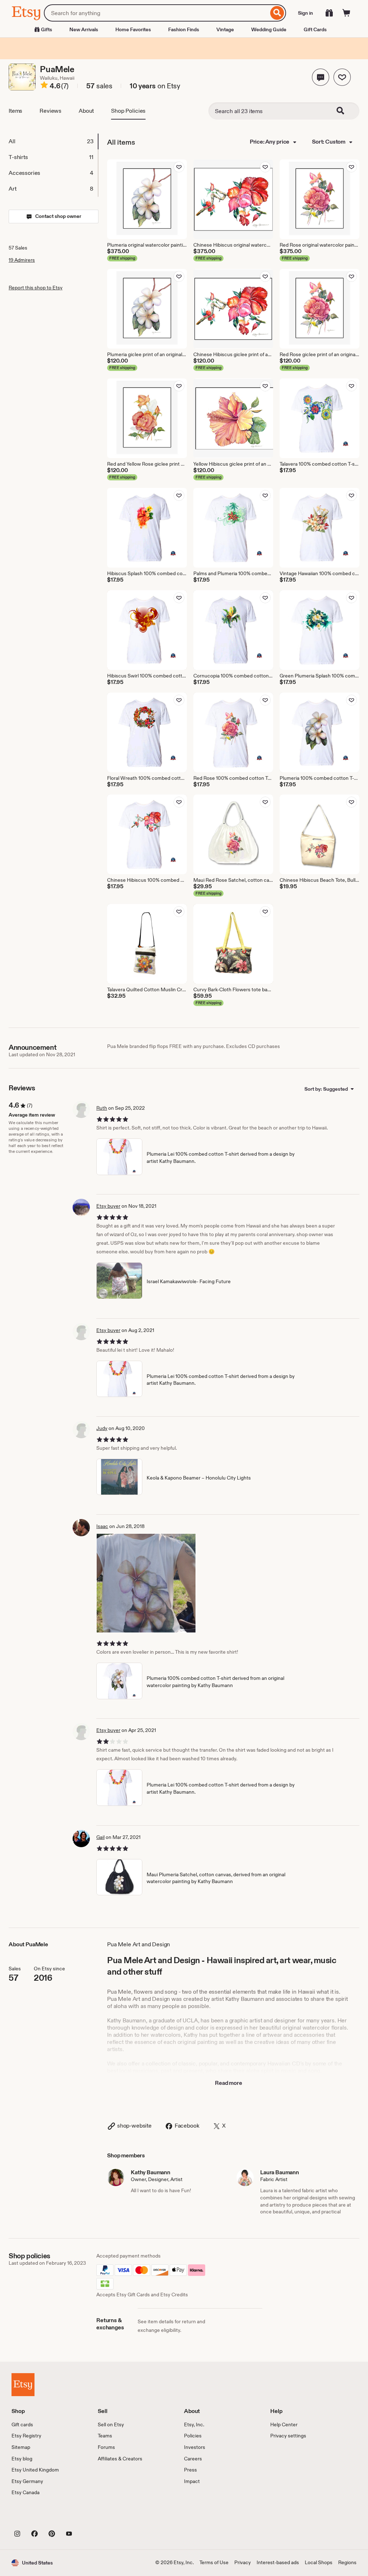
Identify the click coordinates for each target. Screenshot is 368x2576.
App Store (36, 2517)
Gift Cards (315, 29)
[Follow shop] (342, 77)
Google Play (90, 2517)
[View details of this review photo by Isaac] (146, 1583)
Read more (229, 2083)
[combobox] (156, 13)
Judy (102, 1428)
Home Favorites (133, 29)
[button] (321, 77)
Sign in (305, 13)
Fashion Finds (184, 29)
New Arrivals (84, 29)
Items (15, 111)
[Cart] (346, 13)
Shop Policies (128, 111)
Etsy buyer (108, 1206)
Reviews (50, 111)
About (86, 111)
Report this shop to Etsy (36, 288)
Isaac (102, 1526)
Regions (347, 2562)
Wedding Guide (269, 29)
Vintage (225, 29)
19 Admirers (22, 260)
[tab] (53, 141)
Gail (100, 1837)
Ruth (102, 1108)
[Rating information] (44, 86)
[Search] (277, 13)
